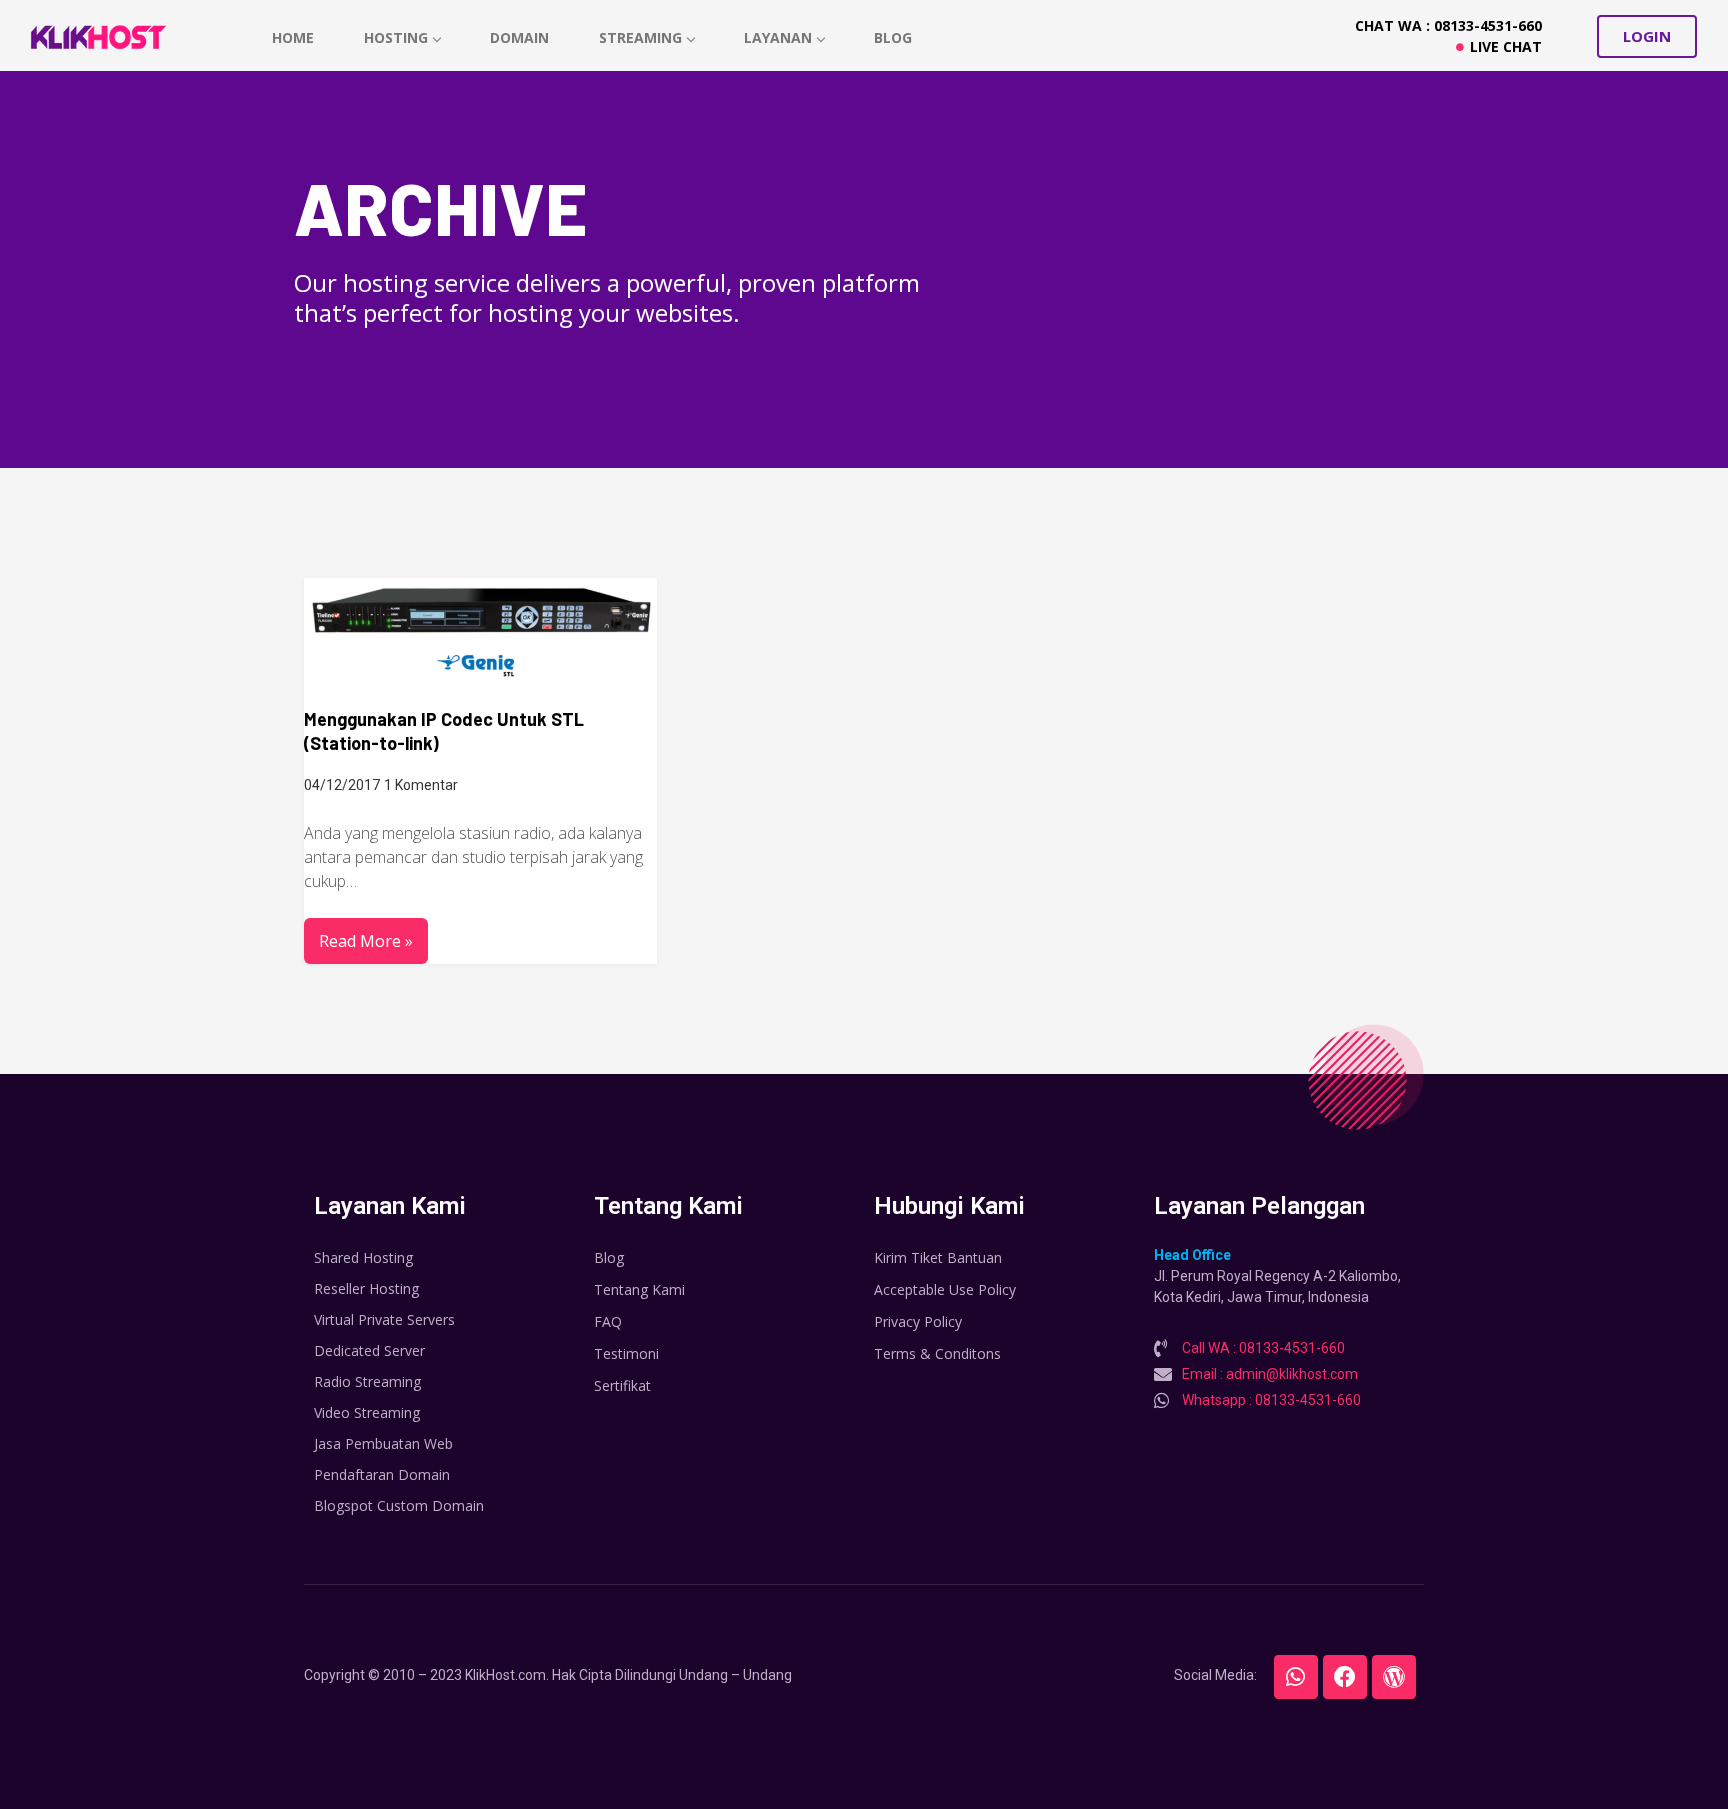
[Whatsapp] (1296, 1677)
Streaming (640, 37)
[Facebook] (1345, 1677)
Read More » (366, 941)
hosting (396, 37)
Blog (893, 37)
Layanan (778, 37)
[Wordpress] (1394, 1677)
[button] (1647, 36)
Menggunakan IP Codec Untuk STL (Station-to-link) (444, 731)
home (293, 37)
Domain (519, 37)
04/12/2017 (342, 785)
